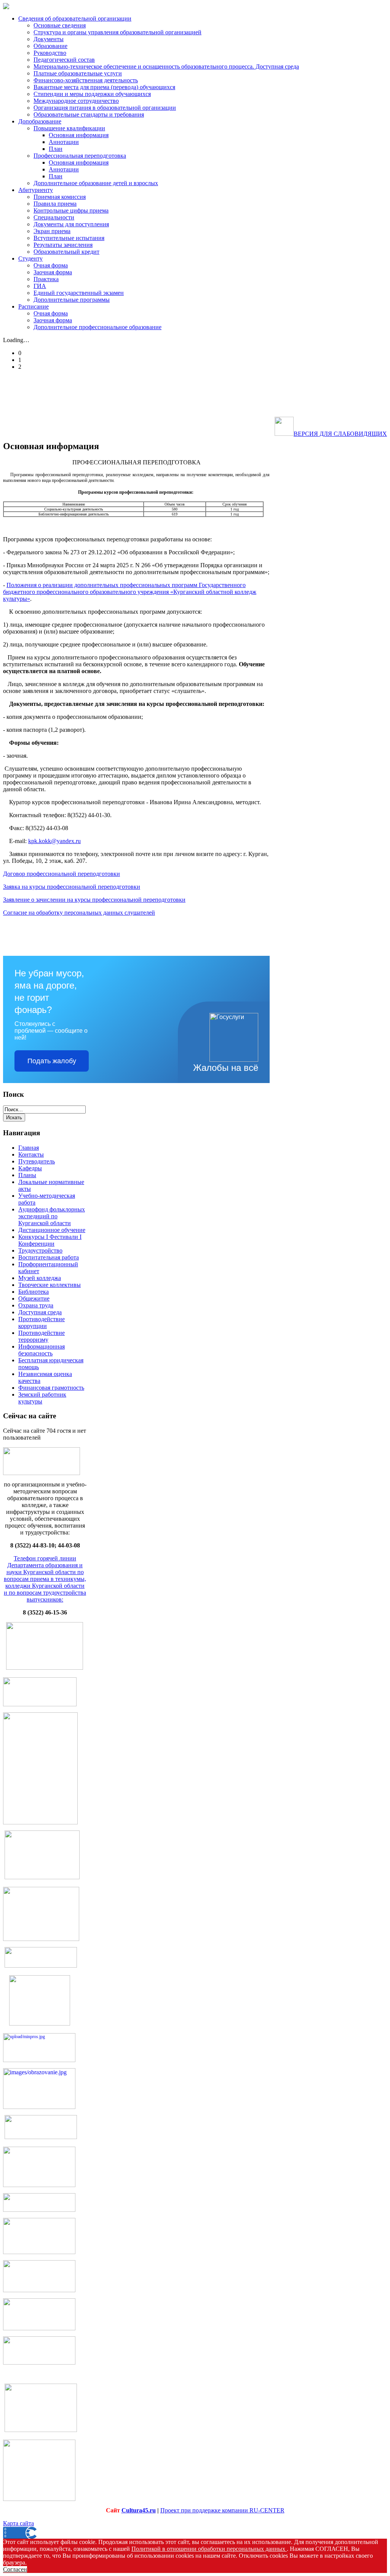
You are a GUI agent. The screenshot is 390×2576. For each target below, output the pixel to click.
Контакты (31, 1154)
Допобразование (40, 121)
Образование (50, 46)
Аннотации (64, 142)
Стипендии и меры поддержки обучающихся (92, 94)
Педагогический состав (64, 60)
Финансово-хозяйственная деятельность (86, 80)
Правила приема (55, 204)
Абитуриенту (36, 190)
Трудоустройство (40, 1250)
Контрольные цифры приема (71, 210)
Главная (29, 1148)
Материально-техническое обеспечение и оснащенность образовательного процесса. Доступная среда (166, 66)
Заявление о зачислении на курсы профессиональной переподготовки (94, 900)
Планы (27, 1175)
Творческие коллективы (50, 1285)
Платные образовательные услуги (78, 73)
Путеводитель (37, 1161)
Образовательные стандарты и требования (89, 114)
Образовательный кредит (66, 252)
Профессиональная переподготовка (80, 156)
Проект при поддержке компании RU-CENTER (222, 2510)
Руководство (50, 53)
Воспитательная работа (49, 1257)
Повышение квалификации (69, 128)
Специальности (54, 217)
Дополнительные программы (72, 300)
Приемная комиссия (60, 197)
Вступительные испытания (69, 238)
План (56, 149)
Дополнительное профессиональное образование (97, 327)
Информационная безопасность (42, 1350)
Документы (49, 39)
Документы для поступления (71, 224)
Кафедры (30, 1168)
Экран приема (52, 231)
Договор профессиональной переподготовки (62, 874)
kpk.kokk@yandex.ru (54, 841)
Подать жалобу (52, 1061)
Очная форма (51, 265)
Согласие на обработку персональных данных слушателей (79, 913)
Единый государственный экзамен (79, 293)
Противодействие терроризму (42, 1336)
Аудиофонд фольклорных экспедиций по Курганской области (52, 1216)
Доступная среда (40, 1312)
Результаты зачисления (63, 245)
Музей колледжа (40, 1278)
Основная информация (79, 135)
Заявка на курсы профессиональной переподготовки (72, 887)
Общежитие (34, 1298)
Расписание (34, 306)
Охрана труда (36, 1305)
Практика (46, 279)
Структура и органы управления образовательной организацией (117, 32)
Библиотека (34, 1292)
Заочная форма (53, 272)
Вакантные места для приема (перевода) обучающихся (104, 87)
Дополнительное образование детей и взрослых (96, 183)
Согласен (15, 2569)
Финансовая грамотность (51, 1388)
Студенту (30, 258)
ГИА (40, 286)
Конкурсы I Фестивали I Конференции (50, 1240)
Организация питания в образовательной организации (105, 108)
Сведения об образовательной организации (75, 18)
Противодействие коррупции (42, 1322)
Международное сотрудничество (76, 101)
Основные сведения (60, 25)
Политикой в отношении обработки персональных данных (209, 2549)
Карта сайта (18, 2523)
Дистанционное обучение (52, 1230)
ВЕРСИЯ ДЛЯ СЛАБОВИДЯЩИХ (340, 434)
